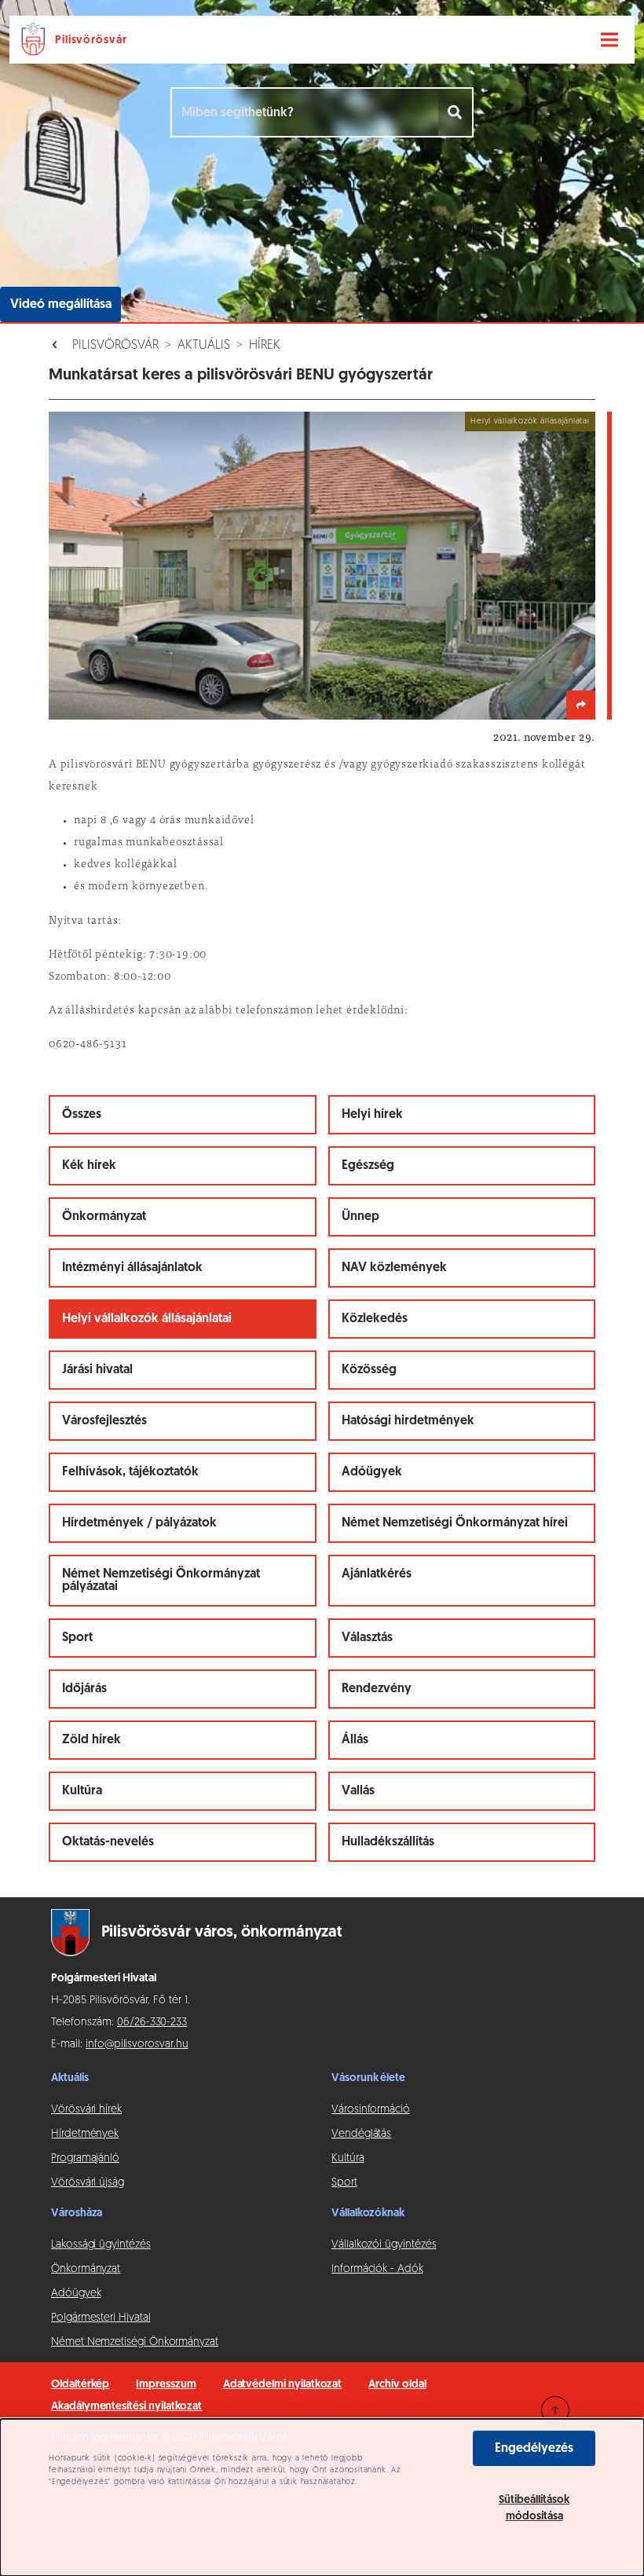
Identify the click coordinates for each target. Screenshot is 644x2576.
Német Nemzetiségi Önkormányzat (135, 2342)
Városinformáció (371, 2110)
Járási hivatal (97, 1370)
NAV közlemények (394, 1268)
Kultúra (82, 1791)
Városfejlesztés (104, 1421)
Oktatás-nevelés (108, 1842)
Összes (82, 1115)
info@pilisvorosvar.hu (137, 2045)
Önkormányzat (104, 1217)
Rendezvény (377, 1689)
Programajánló (85, 2158)
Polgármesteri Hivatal (101, 2318)
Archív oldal (397, 2385)
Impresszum (166, 2385)
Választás (367, 1638)
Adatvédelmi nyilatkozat (283, 2385)
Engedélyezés (534, 2449)
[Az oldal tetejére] (555, 2410)
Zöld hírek (91, 1740)
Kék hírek (89, 1166)
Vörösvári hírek (86, 2110)
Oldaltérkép (80, 2385)
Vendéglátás (361, 2134)
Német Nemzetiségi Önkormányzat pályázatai (161, 1581)
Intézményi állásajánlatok (132, 1268)
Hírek (265, 346)
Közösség (369, 1370)
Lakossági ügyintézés (101, 2245)
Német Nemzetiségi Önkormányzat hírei (455, 1523)
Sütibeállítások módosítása (534, 2508)
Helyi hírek (372, 1115)
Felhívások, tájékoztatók (130, 1472)
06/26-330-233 (152, 2023)
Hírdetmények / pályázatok (139, 1523)
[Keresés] (456, 112)
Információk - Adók (377, 2269)
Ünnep (360, 1217)
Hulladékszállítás (388, 1842)
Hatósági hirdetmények (408, 1421)
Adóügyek (372, 1472)
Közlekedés (375, 1319)
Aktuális (204, 346)
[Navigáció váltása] (609, 40)
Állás (355, 1740)
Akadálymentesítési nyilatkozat (126, 2407)
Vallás (358, 1791)
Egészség (368, 1166)
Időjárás (84, 1689)
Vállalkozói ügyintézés (384, 2245)
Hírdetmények (85, 2134)
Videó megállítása (61, 305)
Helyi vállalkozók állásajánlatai (147, 1319)
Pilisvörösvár (115, 346)
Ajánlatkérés (377, 1574)
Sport (77, 1638)
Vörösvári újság (88, 2183)
